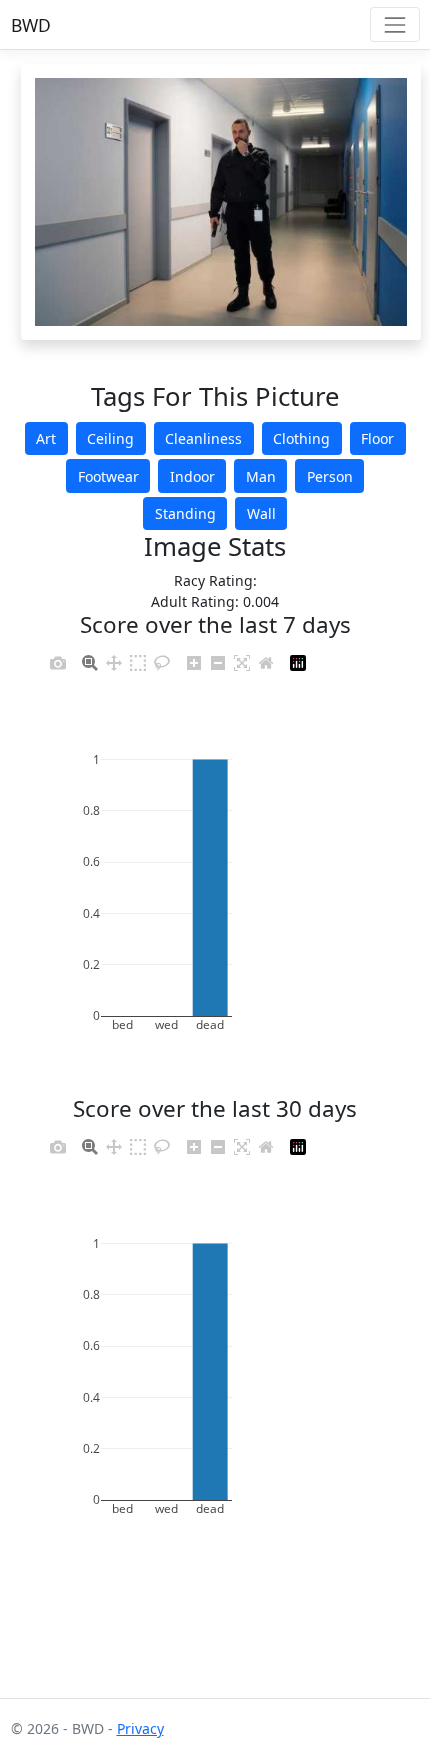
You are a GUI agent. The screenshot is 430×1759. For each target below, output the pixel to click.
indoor (192, 476)
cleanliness (203, 438)
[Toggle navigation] (394, 24)
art (46, 438)
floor (377, 438)
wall (261, 513)
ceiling (110, 438)
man (261, 476)
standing (185, 513)
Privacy (140, 1728)
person (330, 476)
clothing (301, 438)
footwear (108, 476)
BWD (31, 25)
